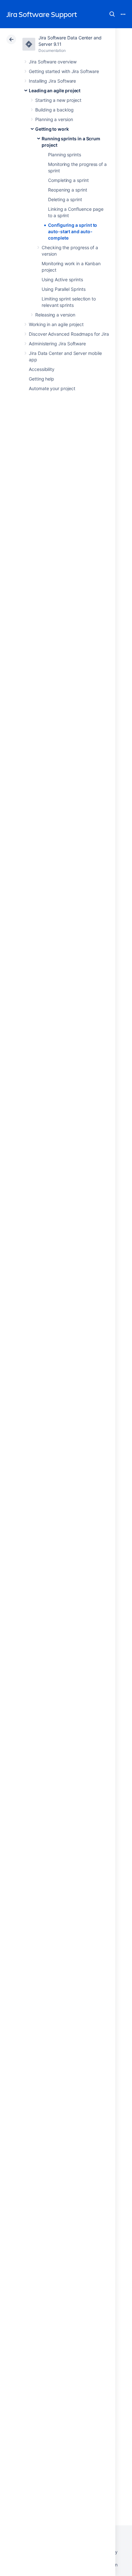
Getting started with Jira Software (64, 71)
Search (112, 14)
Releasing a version (55, 315)
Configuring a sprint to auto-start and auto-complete (73, 231)
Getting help (41, 379)
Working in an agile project (56, 324)
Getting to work (52, 129)
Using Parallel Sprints (63, 289)
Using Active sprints (62, 279)
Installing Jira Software (52, 81)
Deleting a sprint (65, 199)
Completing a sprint (68, 180)
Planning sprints (65, 155)
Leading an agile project (55, 90)
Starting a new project (58, 100)
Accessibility (42, 369)
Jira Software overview (53, 62)
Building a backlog (54, 110)
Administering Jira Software (57, 344)
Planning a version (54, 119)
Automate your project (52, 388)
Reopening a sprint (68, 190)
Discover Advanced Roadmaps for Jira (69, 334)
